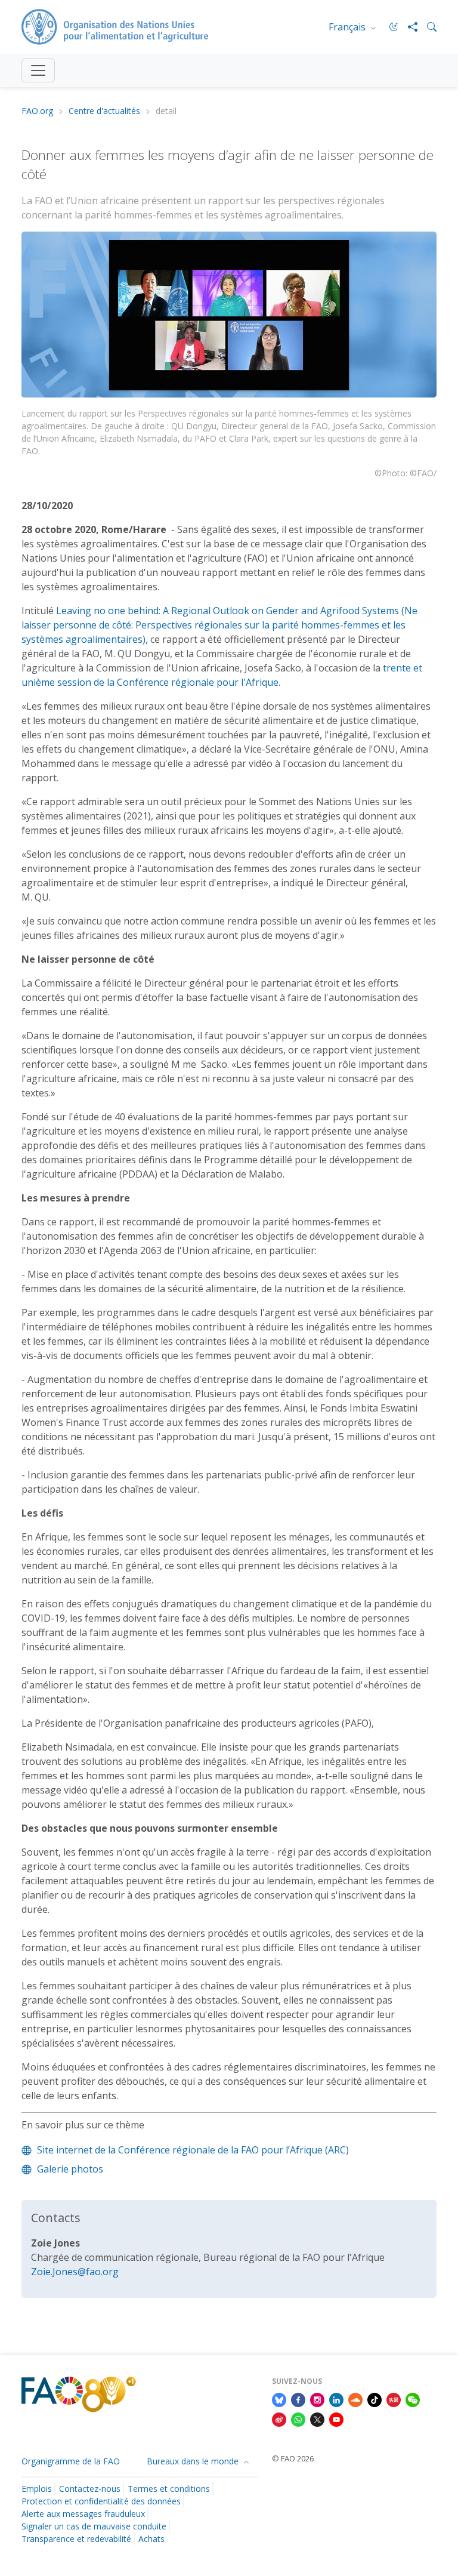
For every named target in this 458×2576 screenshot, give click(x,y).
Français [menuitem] (348, 27)
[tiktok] (375, 2399)
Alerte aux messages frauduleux (83, 2514)
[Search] (427, 27)
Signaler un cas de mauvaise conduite (94, 2526)
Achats (151, 2539)
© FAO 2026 (293, 2458)
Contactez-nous (90, 2489)
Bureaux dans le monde (194, 2461)
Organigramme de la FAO (71, 2461)
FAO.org (37, 111)
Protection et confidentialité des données (101, 2501)
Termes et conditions (169, 2489)
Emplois (37, 2489)
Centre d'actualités (104, 111)
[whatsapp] (298, 2419)
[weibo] (279, 2419)
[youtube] (336, 2419)
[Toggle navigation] (38, 70)
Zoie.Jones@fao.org (75, 2272)
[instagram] (317, 2399)
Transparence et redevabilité (76, 2539)
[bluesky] (279, 2399)
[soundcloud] (355, 2399)
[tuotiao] (394, 2399)
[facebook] (298, 2399)
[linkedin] (336, 2399)
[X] (317, 2419)
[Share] (408, 27)
